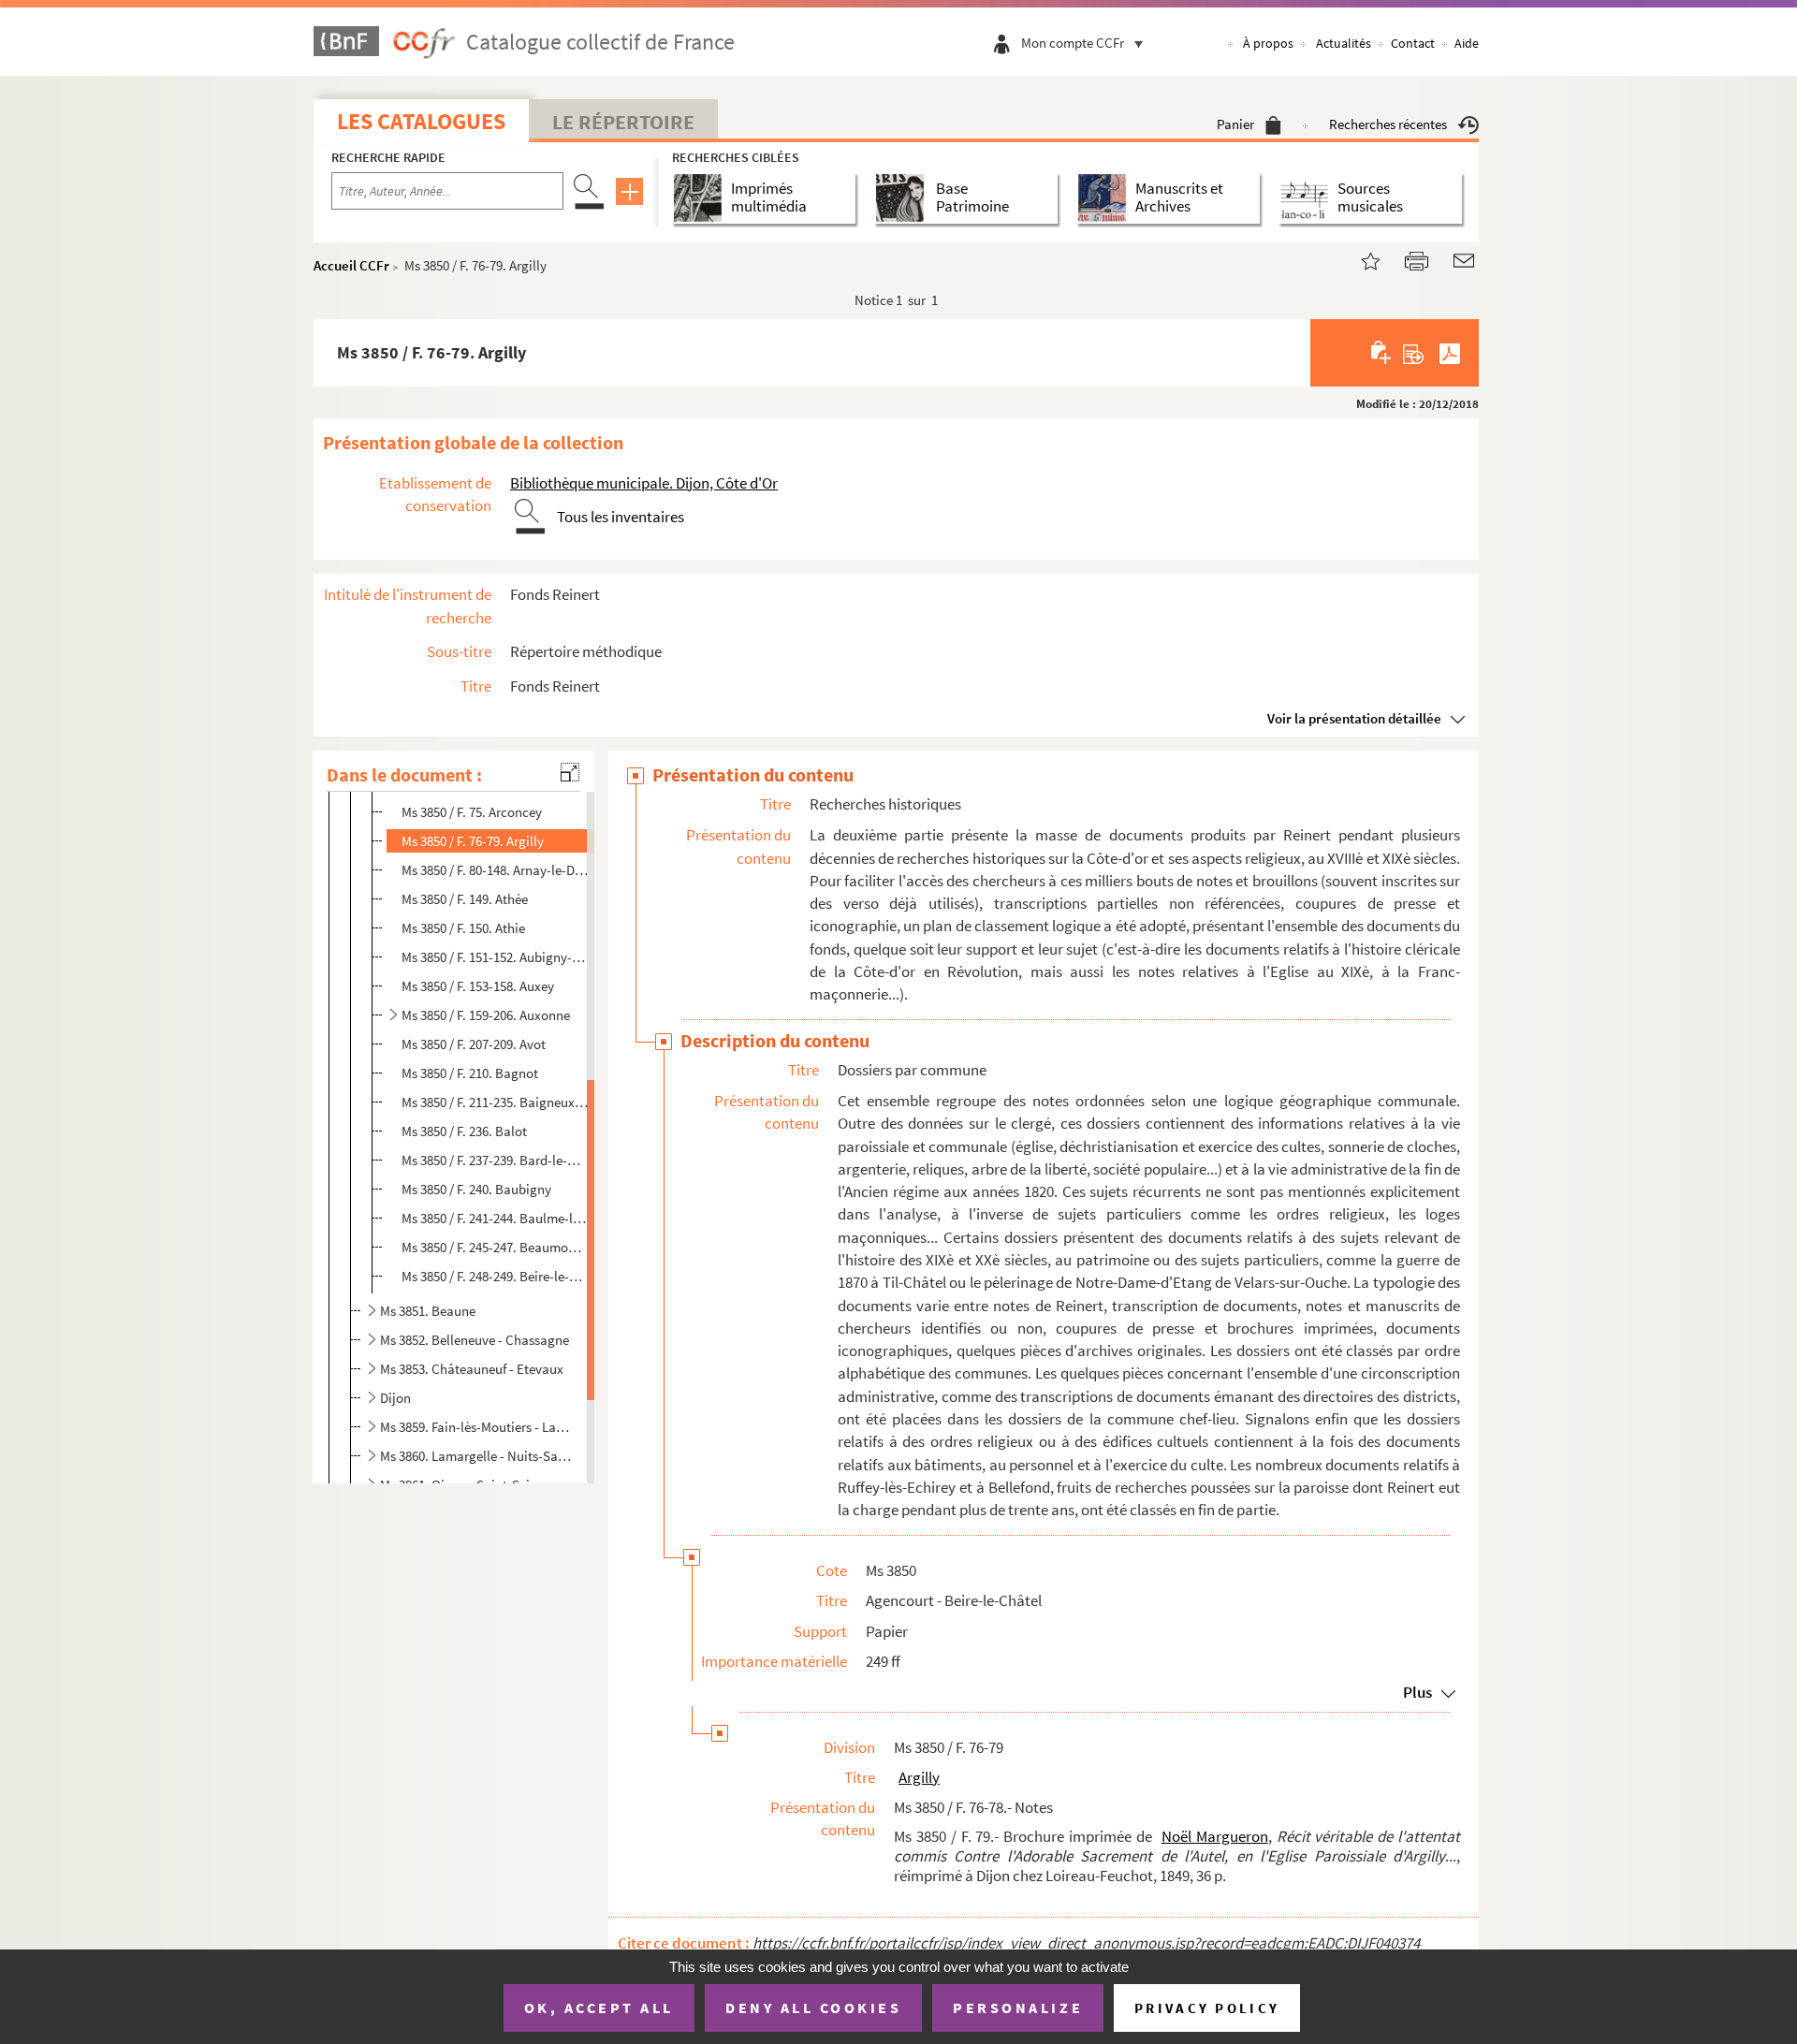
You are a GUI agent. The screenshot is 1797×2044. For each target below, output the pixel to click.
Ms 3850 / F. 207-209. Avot (474, 1044)
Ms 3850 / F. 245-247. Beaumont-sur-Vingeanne (495, 1247)
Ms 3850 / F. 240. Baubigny (476, 1189)
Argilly (919, 1777)
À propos (1268, 43)
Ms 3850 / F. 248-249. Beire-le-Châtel (495, 1276)
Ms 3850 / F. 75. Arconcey (472, 812)
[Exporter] (1414, 353)
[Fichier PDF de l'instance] (1450, 353)
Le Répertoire (623, 122)
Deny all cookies (813, 2007)
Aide (1467, 43)
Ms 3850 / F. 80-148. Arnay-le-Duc (495, 870)
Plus (1417, 1692)
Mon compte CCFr (1073, 43)
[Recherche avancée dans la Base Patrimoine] (904, 198)
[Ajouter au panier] (1382, 353)
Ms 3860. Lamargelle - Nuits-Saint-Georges (476, 1456)
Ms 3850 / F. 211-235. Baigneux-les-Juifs (495, 1102)
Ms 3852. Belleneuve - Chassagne (475, 1340)
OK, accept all (599, 2007)
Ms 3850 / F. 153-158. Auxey (478, 986)
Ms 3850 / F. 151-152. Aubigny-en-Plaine (495, 957)
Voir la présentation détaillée (1354, 718)
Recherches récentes (1388, 124)
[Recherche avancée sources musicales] (1308, 198)
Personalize (1018, 2007)
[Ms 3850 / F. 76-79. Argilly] (1359, 259)
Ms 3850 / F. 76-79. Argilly (473, 841)
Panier (1235, 124)
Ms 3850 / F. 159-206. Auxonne (486, 1015)
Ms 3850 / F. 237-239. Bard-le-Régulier (495, 1160)
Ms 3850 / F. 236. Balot (464, 1131)
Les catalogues (421, 121)
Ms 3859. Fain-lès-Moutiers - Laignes (476, 1427)
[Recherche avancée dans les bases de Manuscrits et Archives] (1106, 198)
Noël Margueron (1215, 1836)
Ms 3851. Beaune (428, 1311)
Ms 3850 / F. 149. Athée (465, 899)
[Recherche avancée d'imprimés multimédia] (701, 198)
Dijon (395, 1398)
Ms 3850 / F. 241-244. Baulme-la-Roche (495, 1218)
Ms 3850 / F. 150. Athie (463, 928)
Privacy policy (1207, 2008)
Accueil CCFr (351, 265)
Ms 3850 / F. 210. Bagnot (470, 1073)
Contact (1413, 43)
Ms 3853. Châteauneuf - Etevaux (472, 1369)
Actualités (1344, 43)
